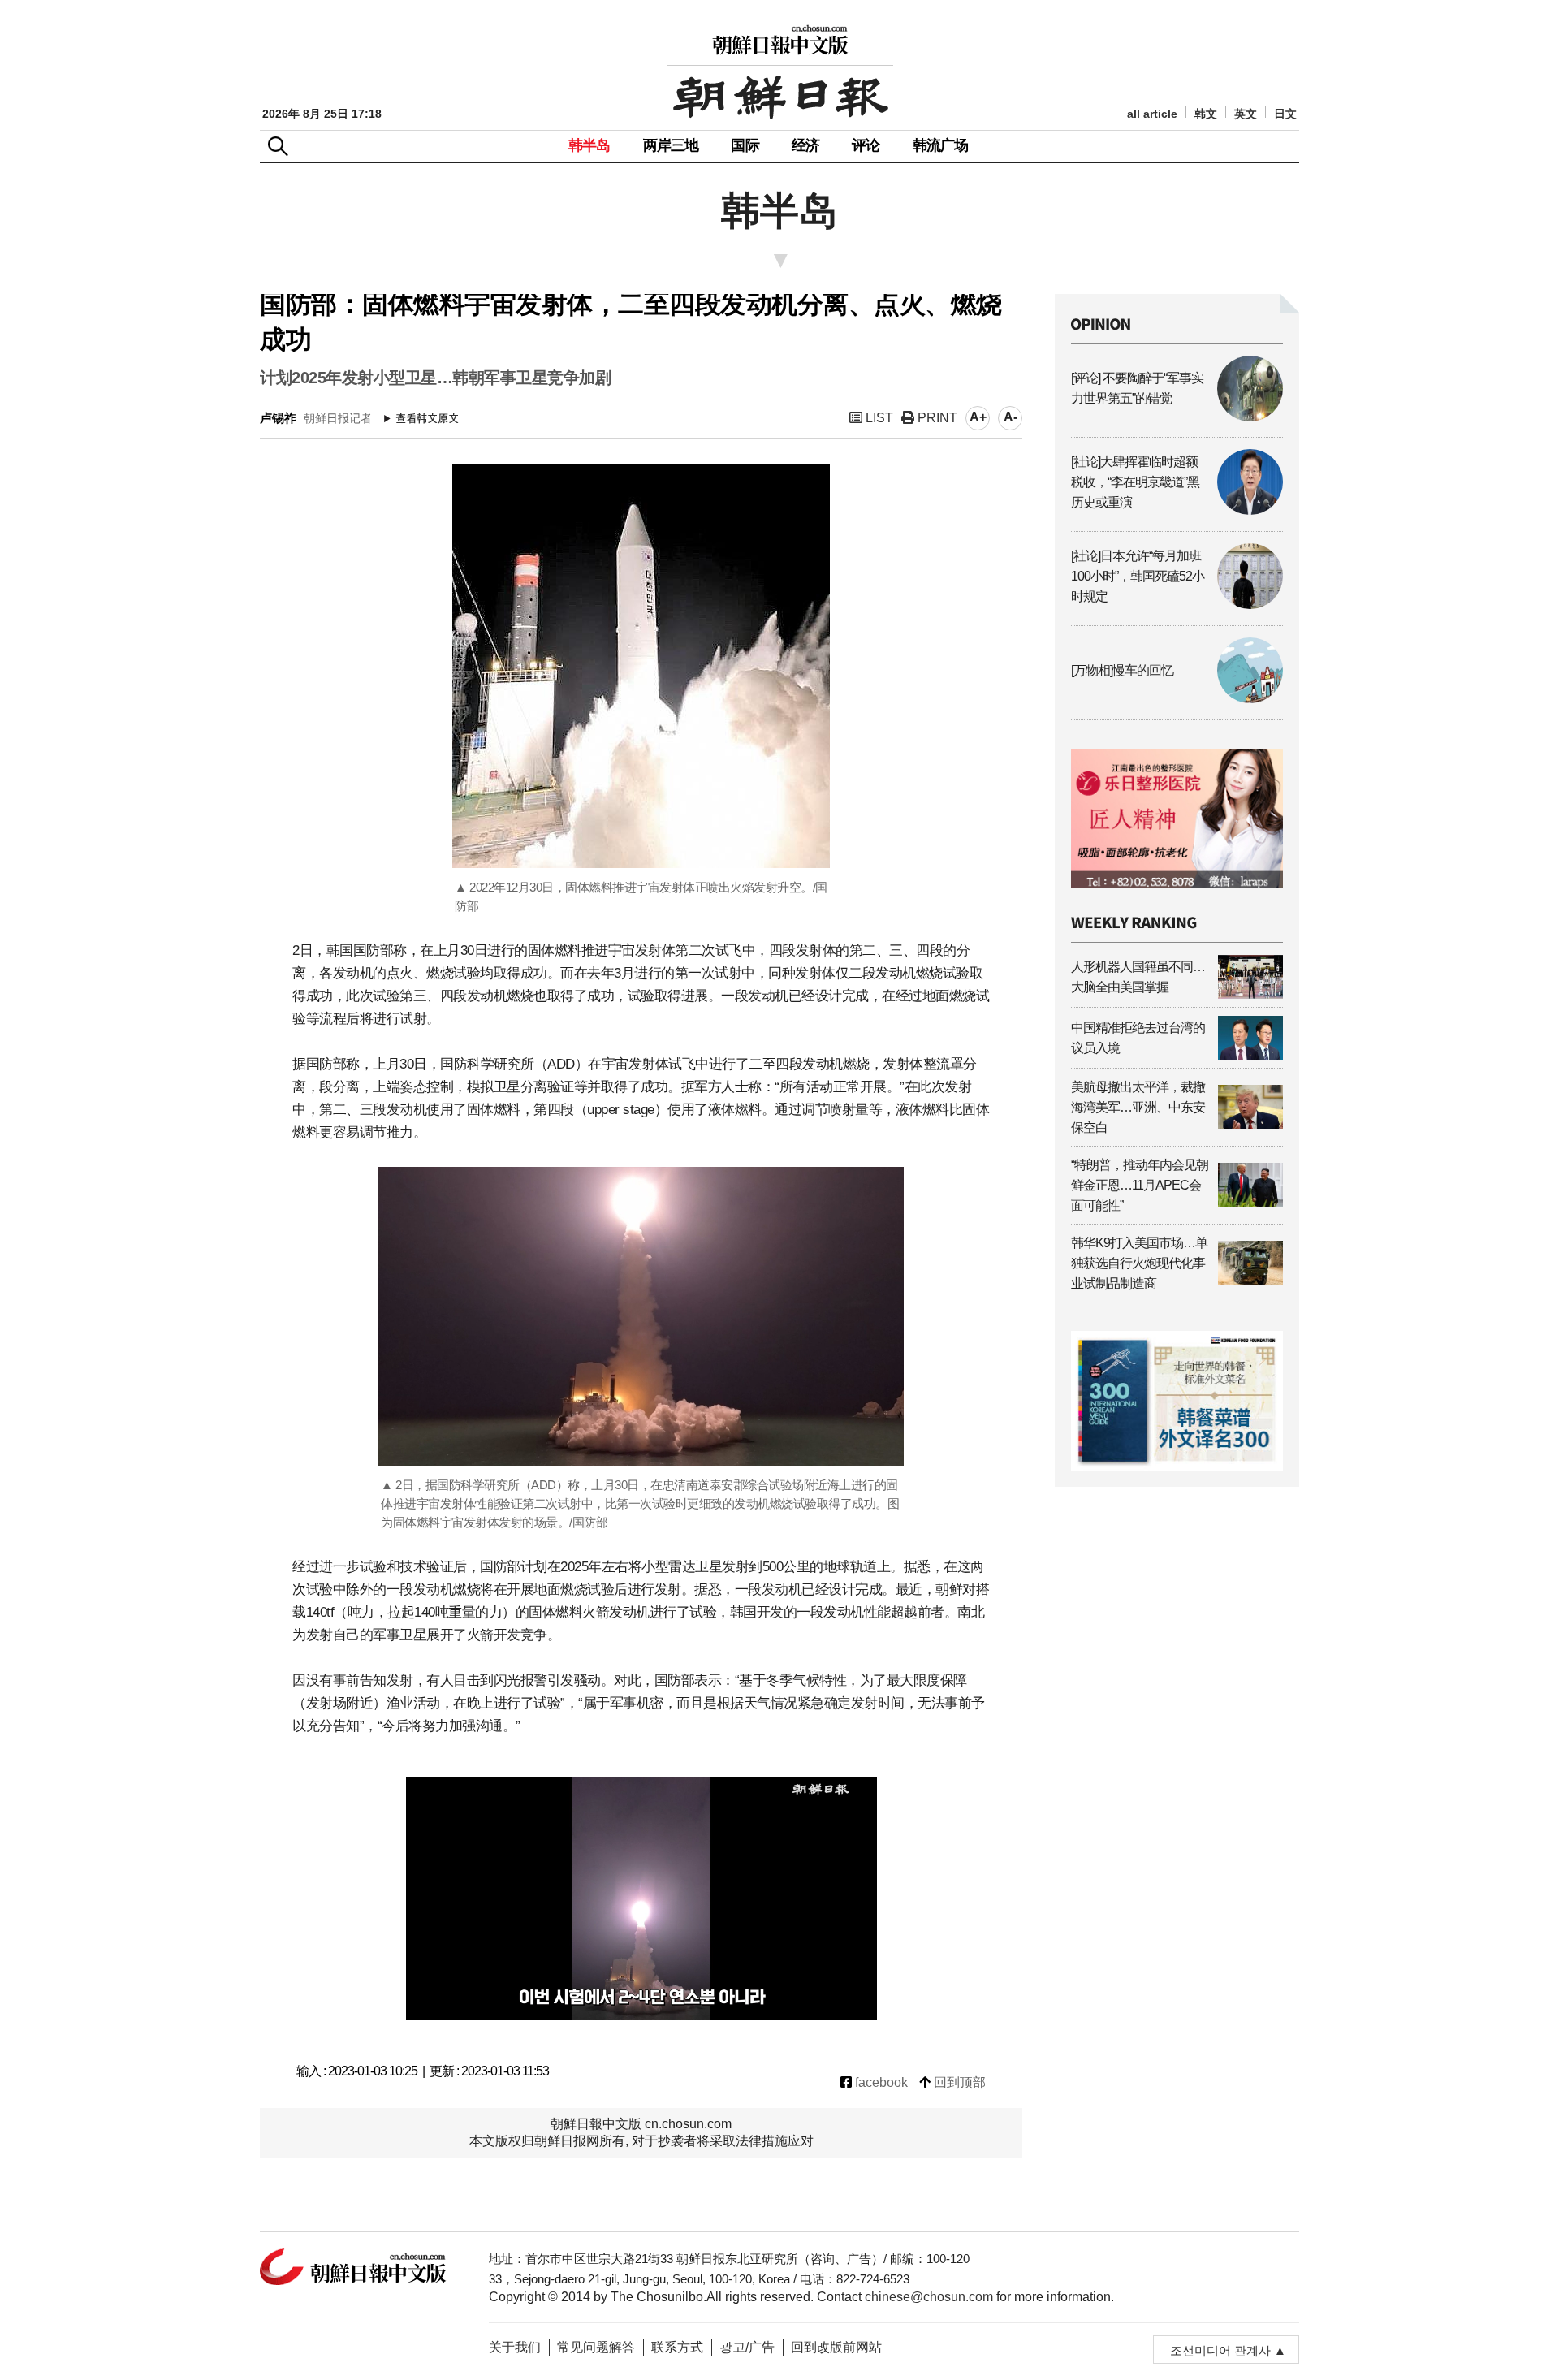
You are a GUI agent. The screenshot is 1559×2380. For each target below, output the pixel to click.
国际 (745, 145)
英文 (1246, 114)
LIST (878, 418)
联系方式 (677, 2347)
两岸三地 (671, 145)
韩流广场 (941, 145)
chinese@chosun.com (929, 2297)
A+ (978, 417)
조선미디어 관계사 (1220, 2350)
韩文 (1206, 114)
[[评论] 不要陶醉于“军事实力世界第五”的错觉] (1177, 417)
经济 (805, 145)
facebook (880, 2082)
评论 (866, 145)
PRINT (936, 418)
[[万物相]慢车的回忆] (1177, 699)
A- (1011, 417)
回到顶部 (958, 2082)
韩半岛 (589, 145)
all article (1152, 114)
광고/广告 (747, 2347)
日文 (1285, 114)
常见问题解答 (596, 2347)
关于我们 (515, 2347)
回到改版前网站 (836, 2347)
